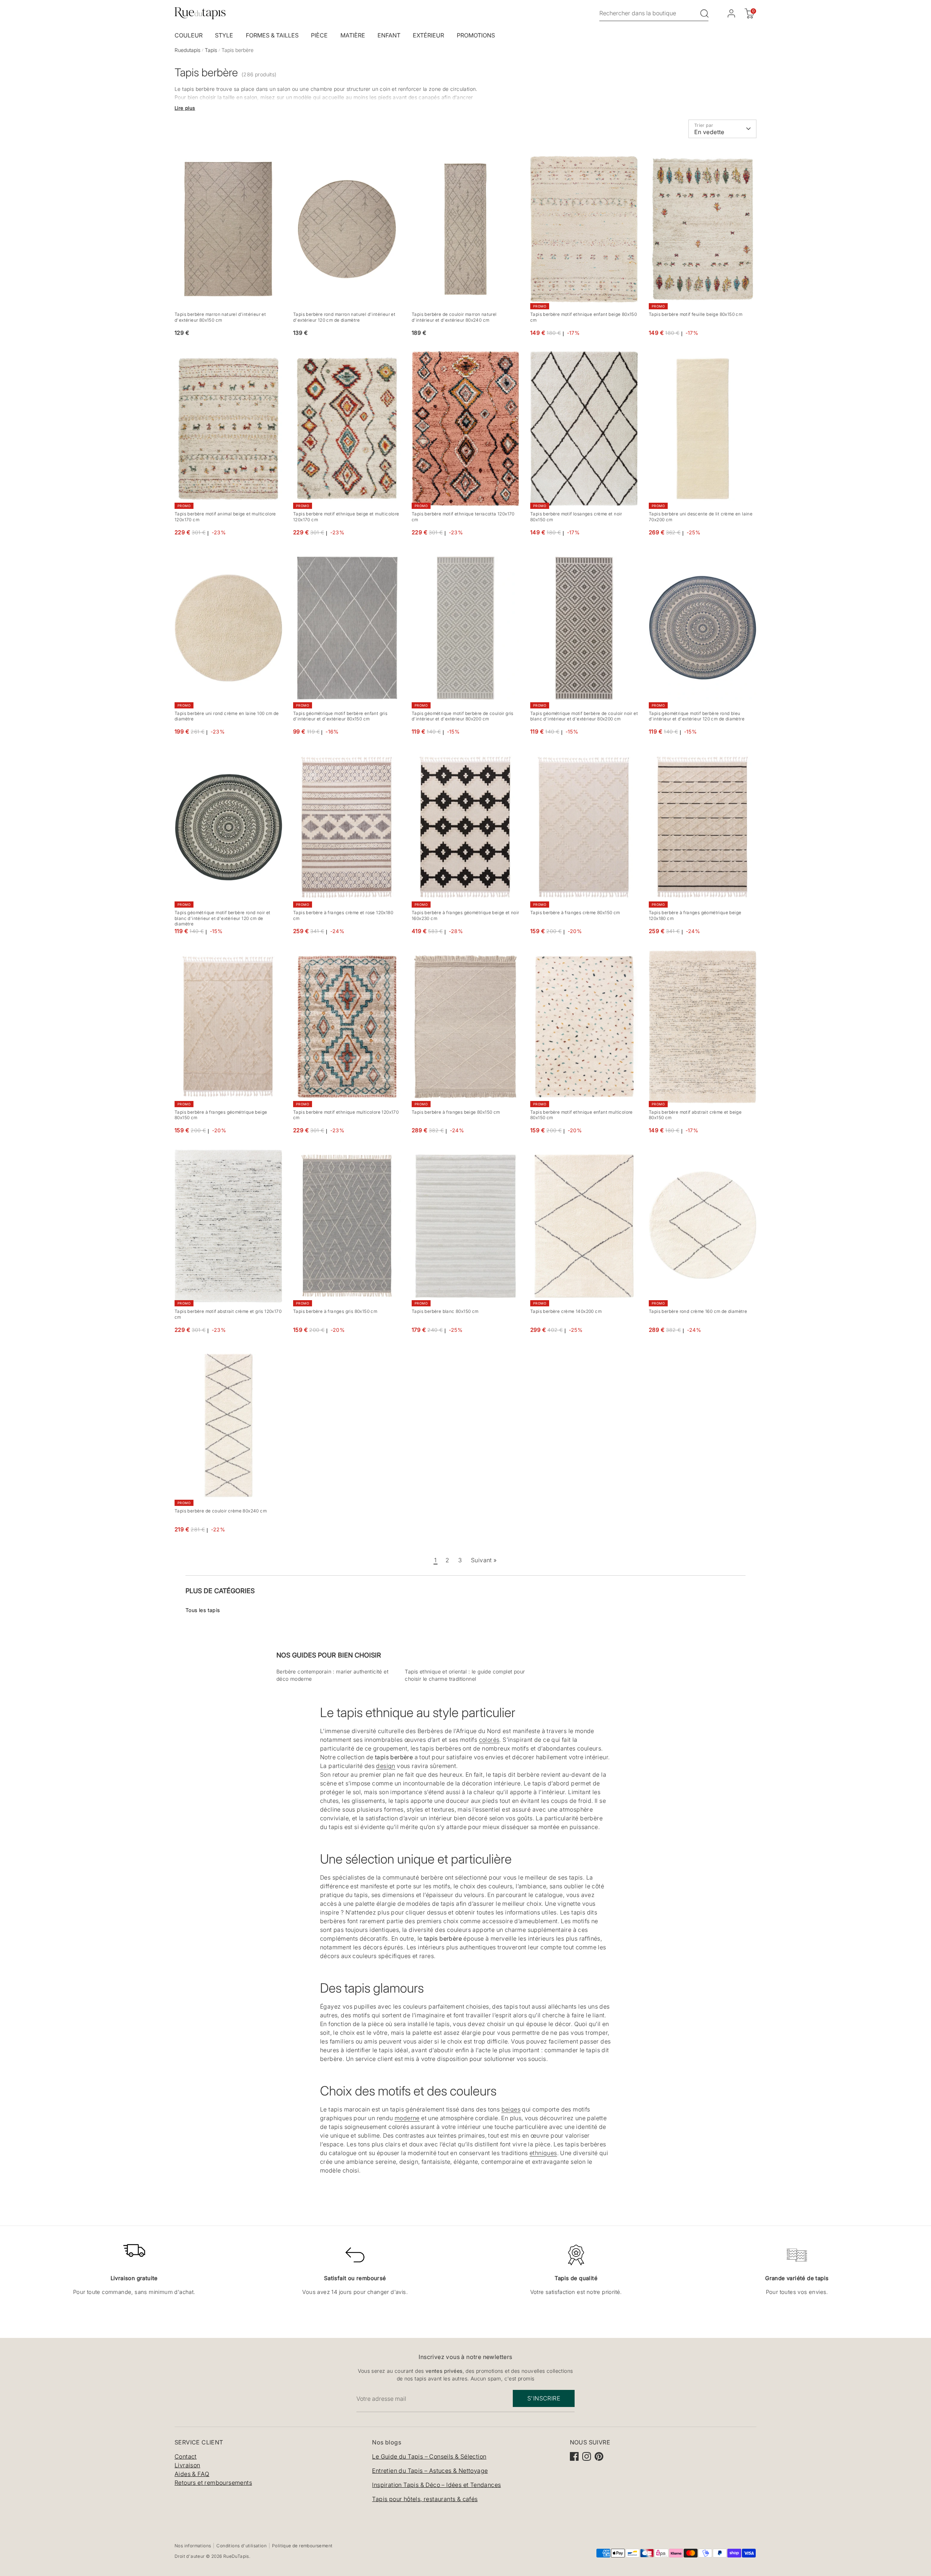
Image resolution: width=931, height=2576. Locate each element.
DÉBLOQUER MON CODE (543, 1338)
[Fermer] (606, 1209)
